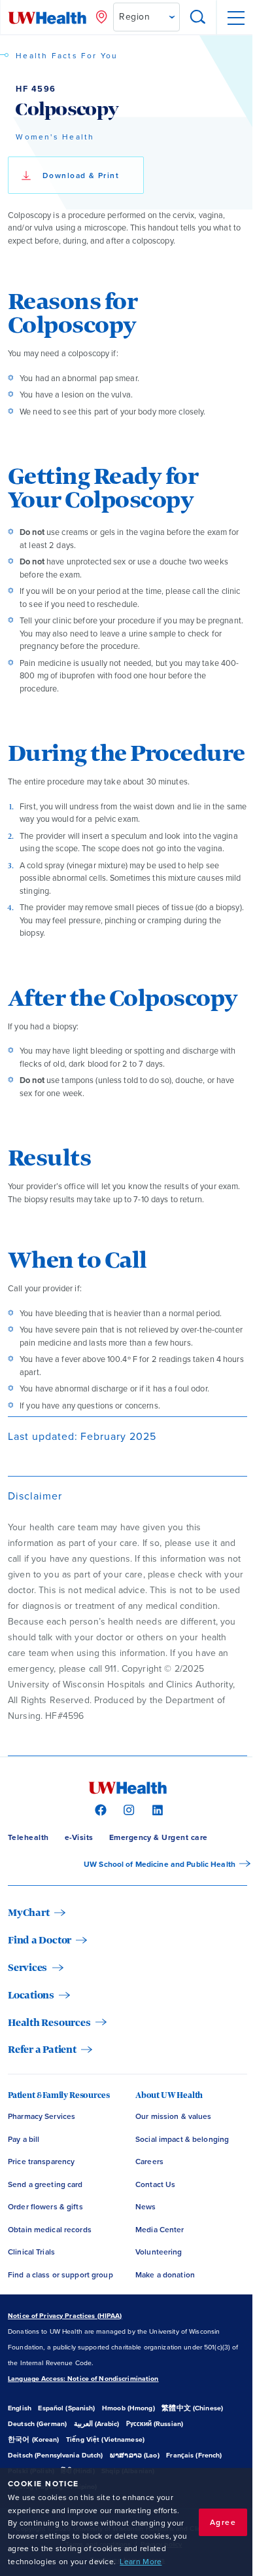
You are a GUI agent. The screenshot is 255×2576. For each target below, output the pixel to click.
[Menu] (235, 18)
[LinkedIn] (156, 1809)
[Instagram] (127, 1809)
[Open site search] (198, 18)
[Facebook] (99, 1809)
